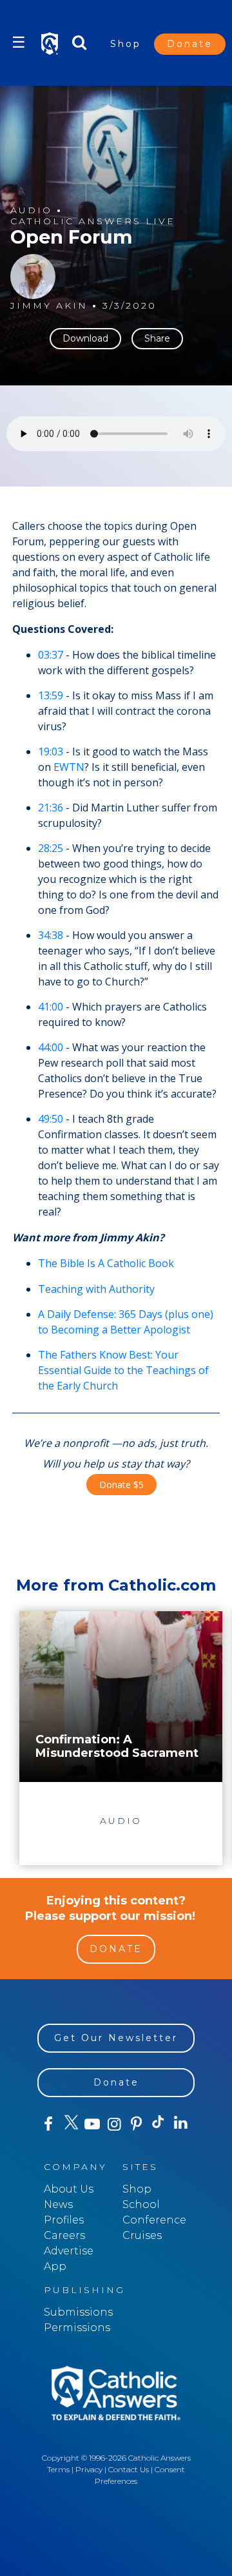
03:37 (51, 655)
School (141, 2204)
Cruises (142, 2235)
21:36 (51, 808)
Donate (190, 44)
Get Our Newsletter (116, 2038)
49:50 (51, 1119)
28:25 (51, 848)
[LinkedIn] (180, 2124)
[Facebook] (48, 2124)
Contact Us (129, 2469)
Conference (154, 2220)
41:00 (51, 1007)
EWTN (69, 767)
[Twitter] (70, 2124)
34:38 (51, 935)
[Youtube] (92, 2124)
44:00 (51, 1047)
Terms (58, 2469)
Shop (126, 44)
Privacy (89, 2469)
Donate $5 (121, 1485)
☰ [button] (19, 42)
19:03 (51, 751)
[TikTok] (159, 2124)
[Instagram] (114, 2124)
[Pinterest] (137, 2124)
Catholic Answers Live (93, 221)
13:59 (51, 695)
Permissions (77, 2328)
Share (157, 338)
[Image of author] (33, 276)
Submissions (78, 2312)
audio (31, 210)
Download (85, 338)
